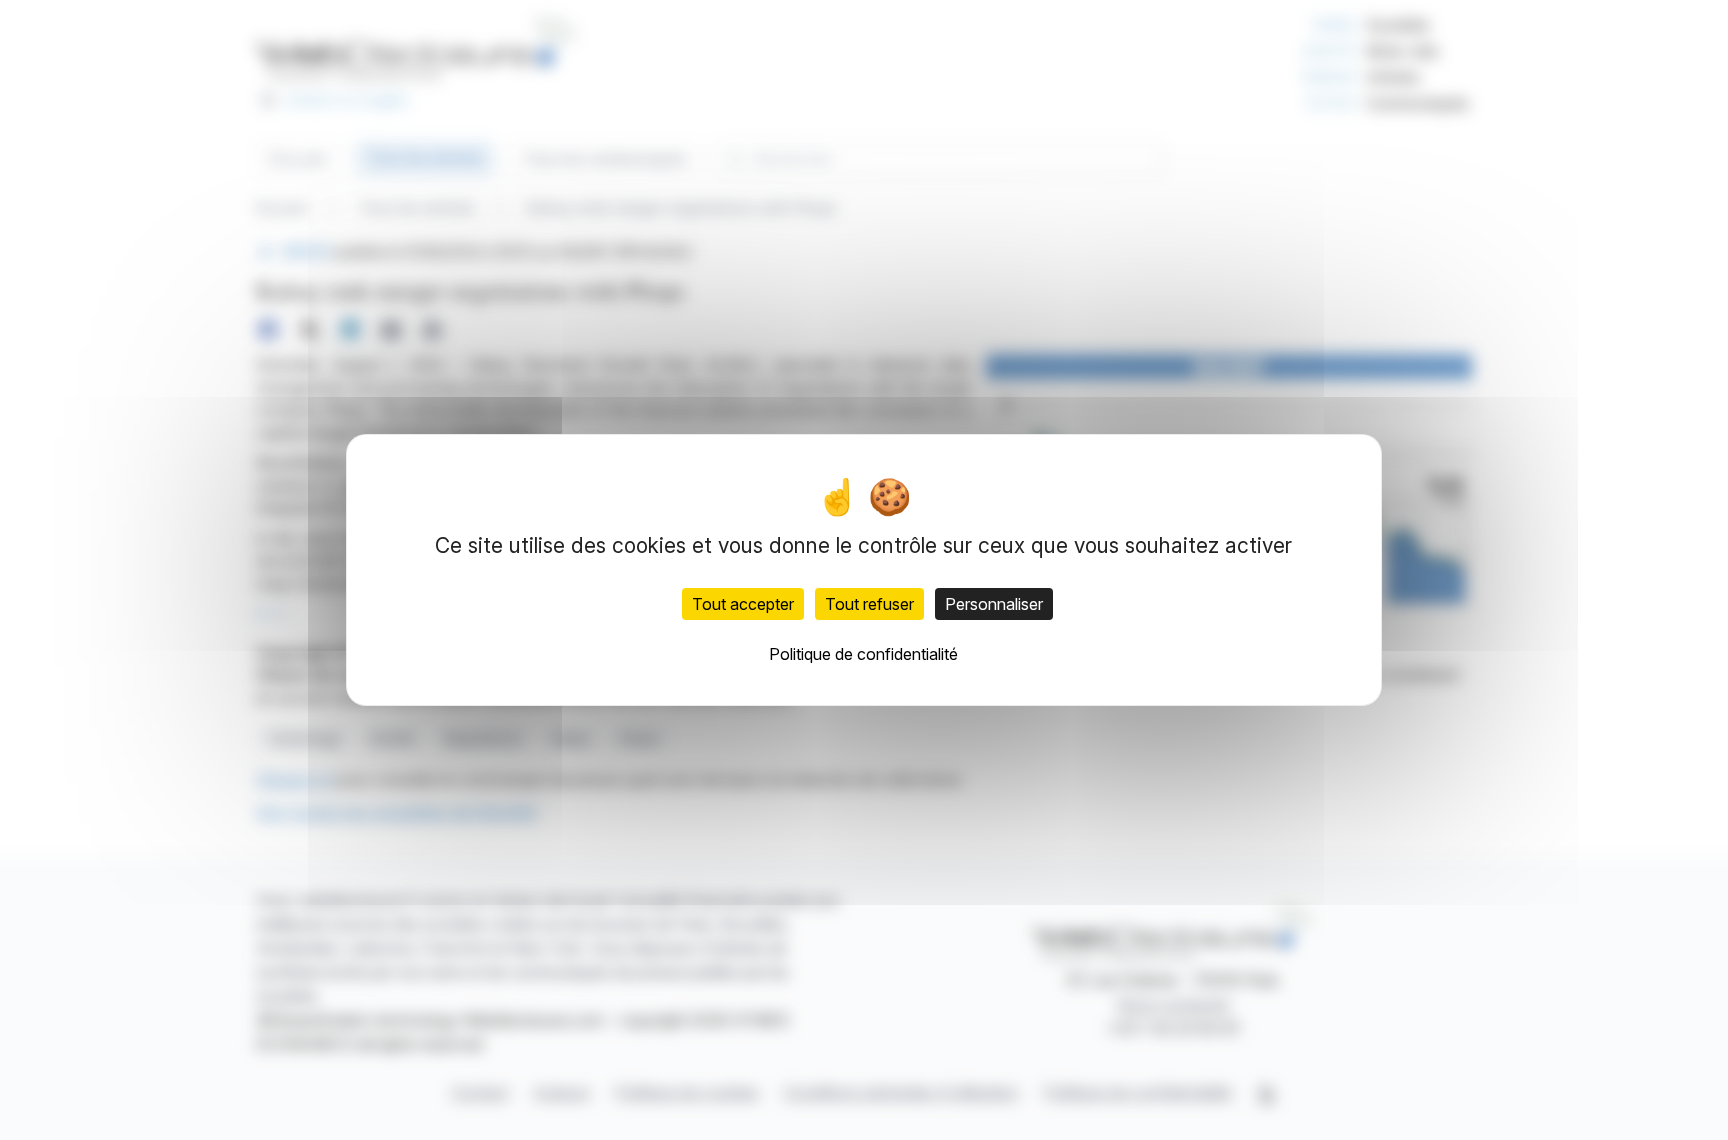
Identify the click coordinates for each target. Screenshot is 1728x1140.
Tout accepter (743, 604)
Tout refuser (869, 604)
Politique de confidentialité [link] (863, 654)
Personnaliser (994, 604)
